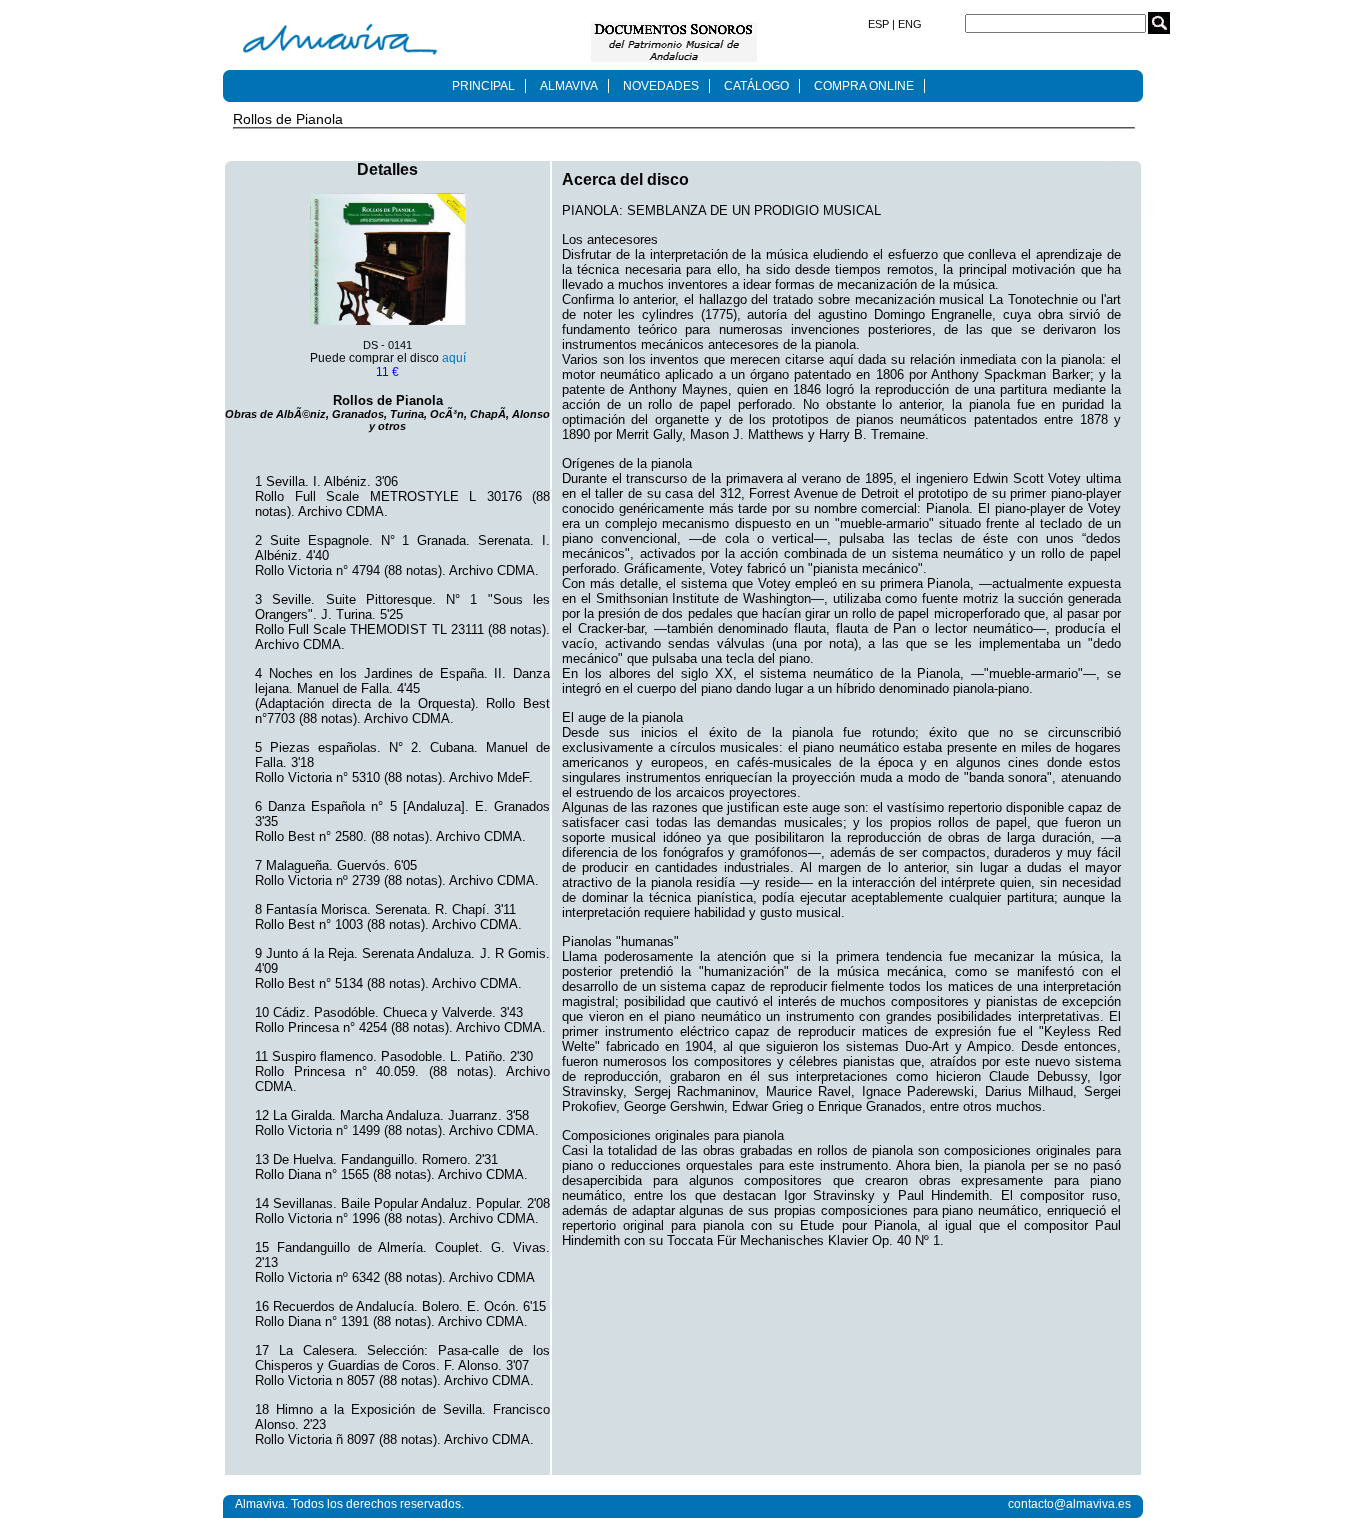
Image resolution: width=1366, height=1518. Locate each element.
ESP (880, 24)
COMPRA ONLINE (864, 86)
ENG (908, 24)
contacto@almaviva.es (1069, 1504)
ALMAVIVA (569, 86)
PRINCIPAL (483, 86)
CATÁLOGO (756, 86)
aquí (454, 358)
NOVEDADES (661, 86)
